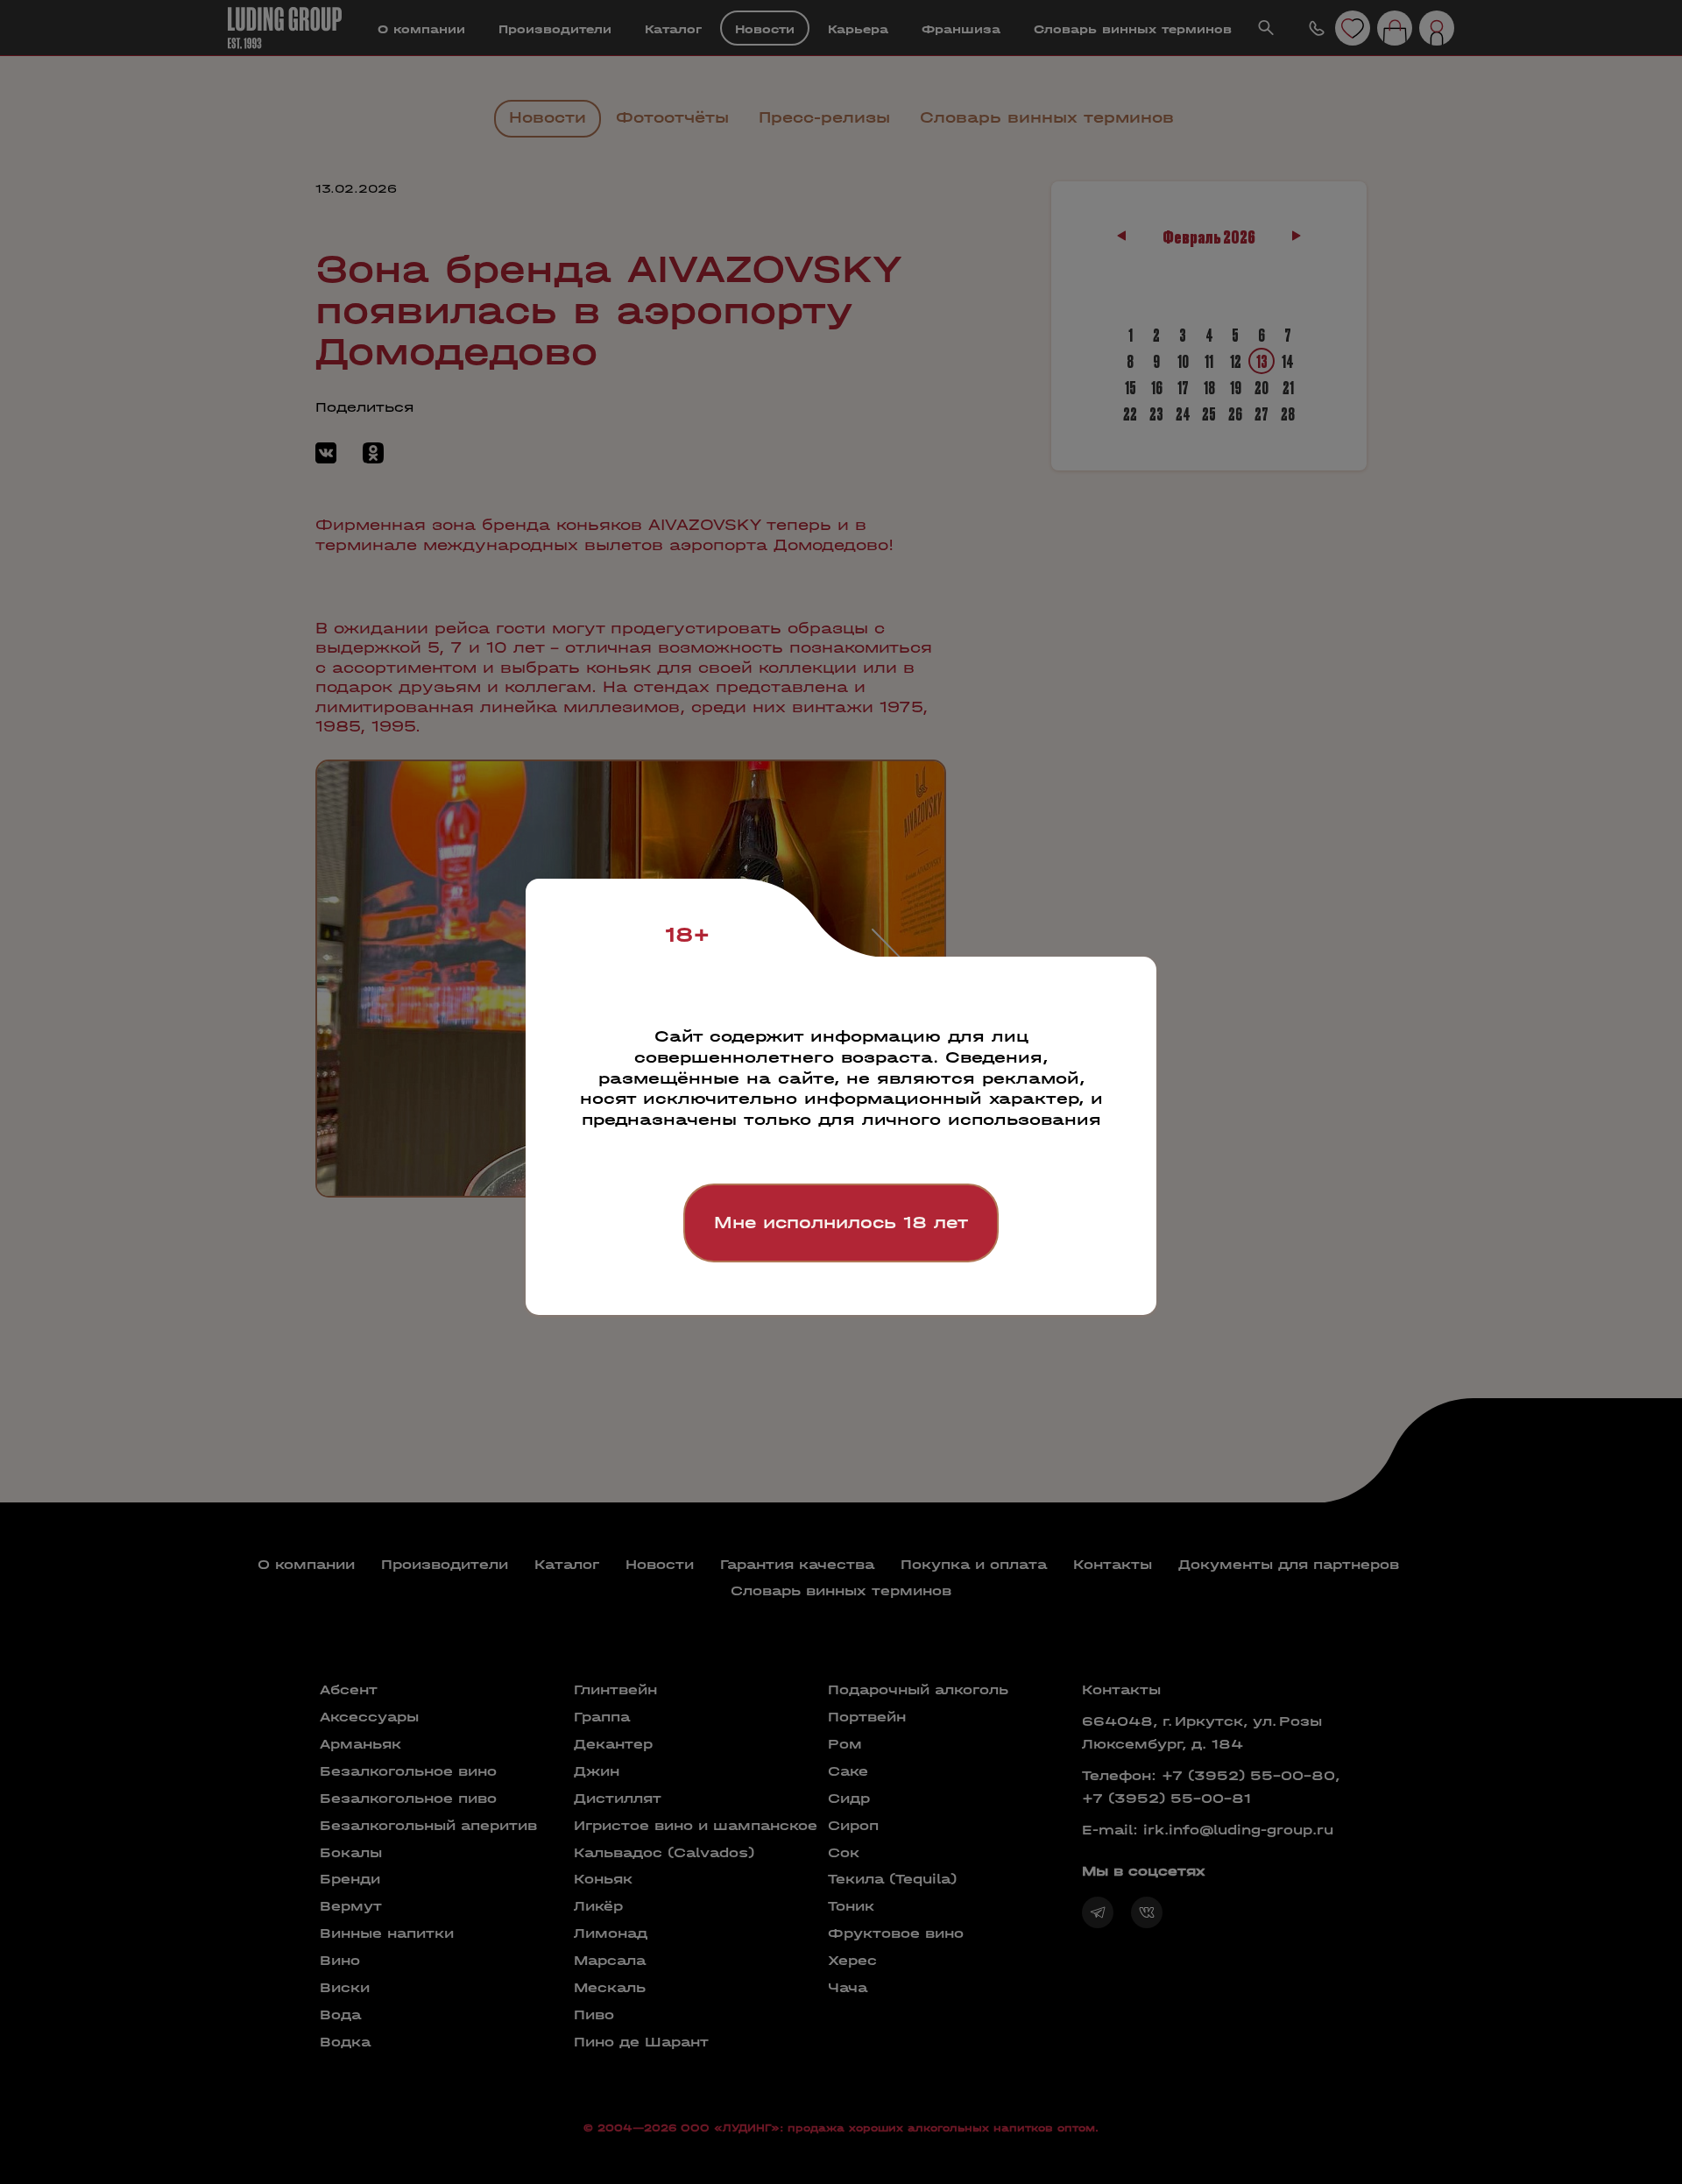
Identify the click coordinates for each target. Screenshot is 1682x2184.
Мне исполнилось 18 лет (841, 1223)
